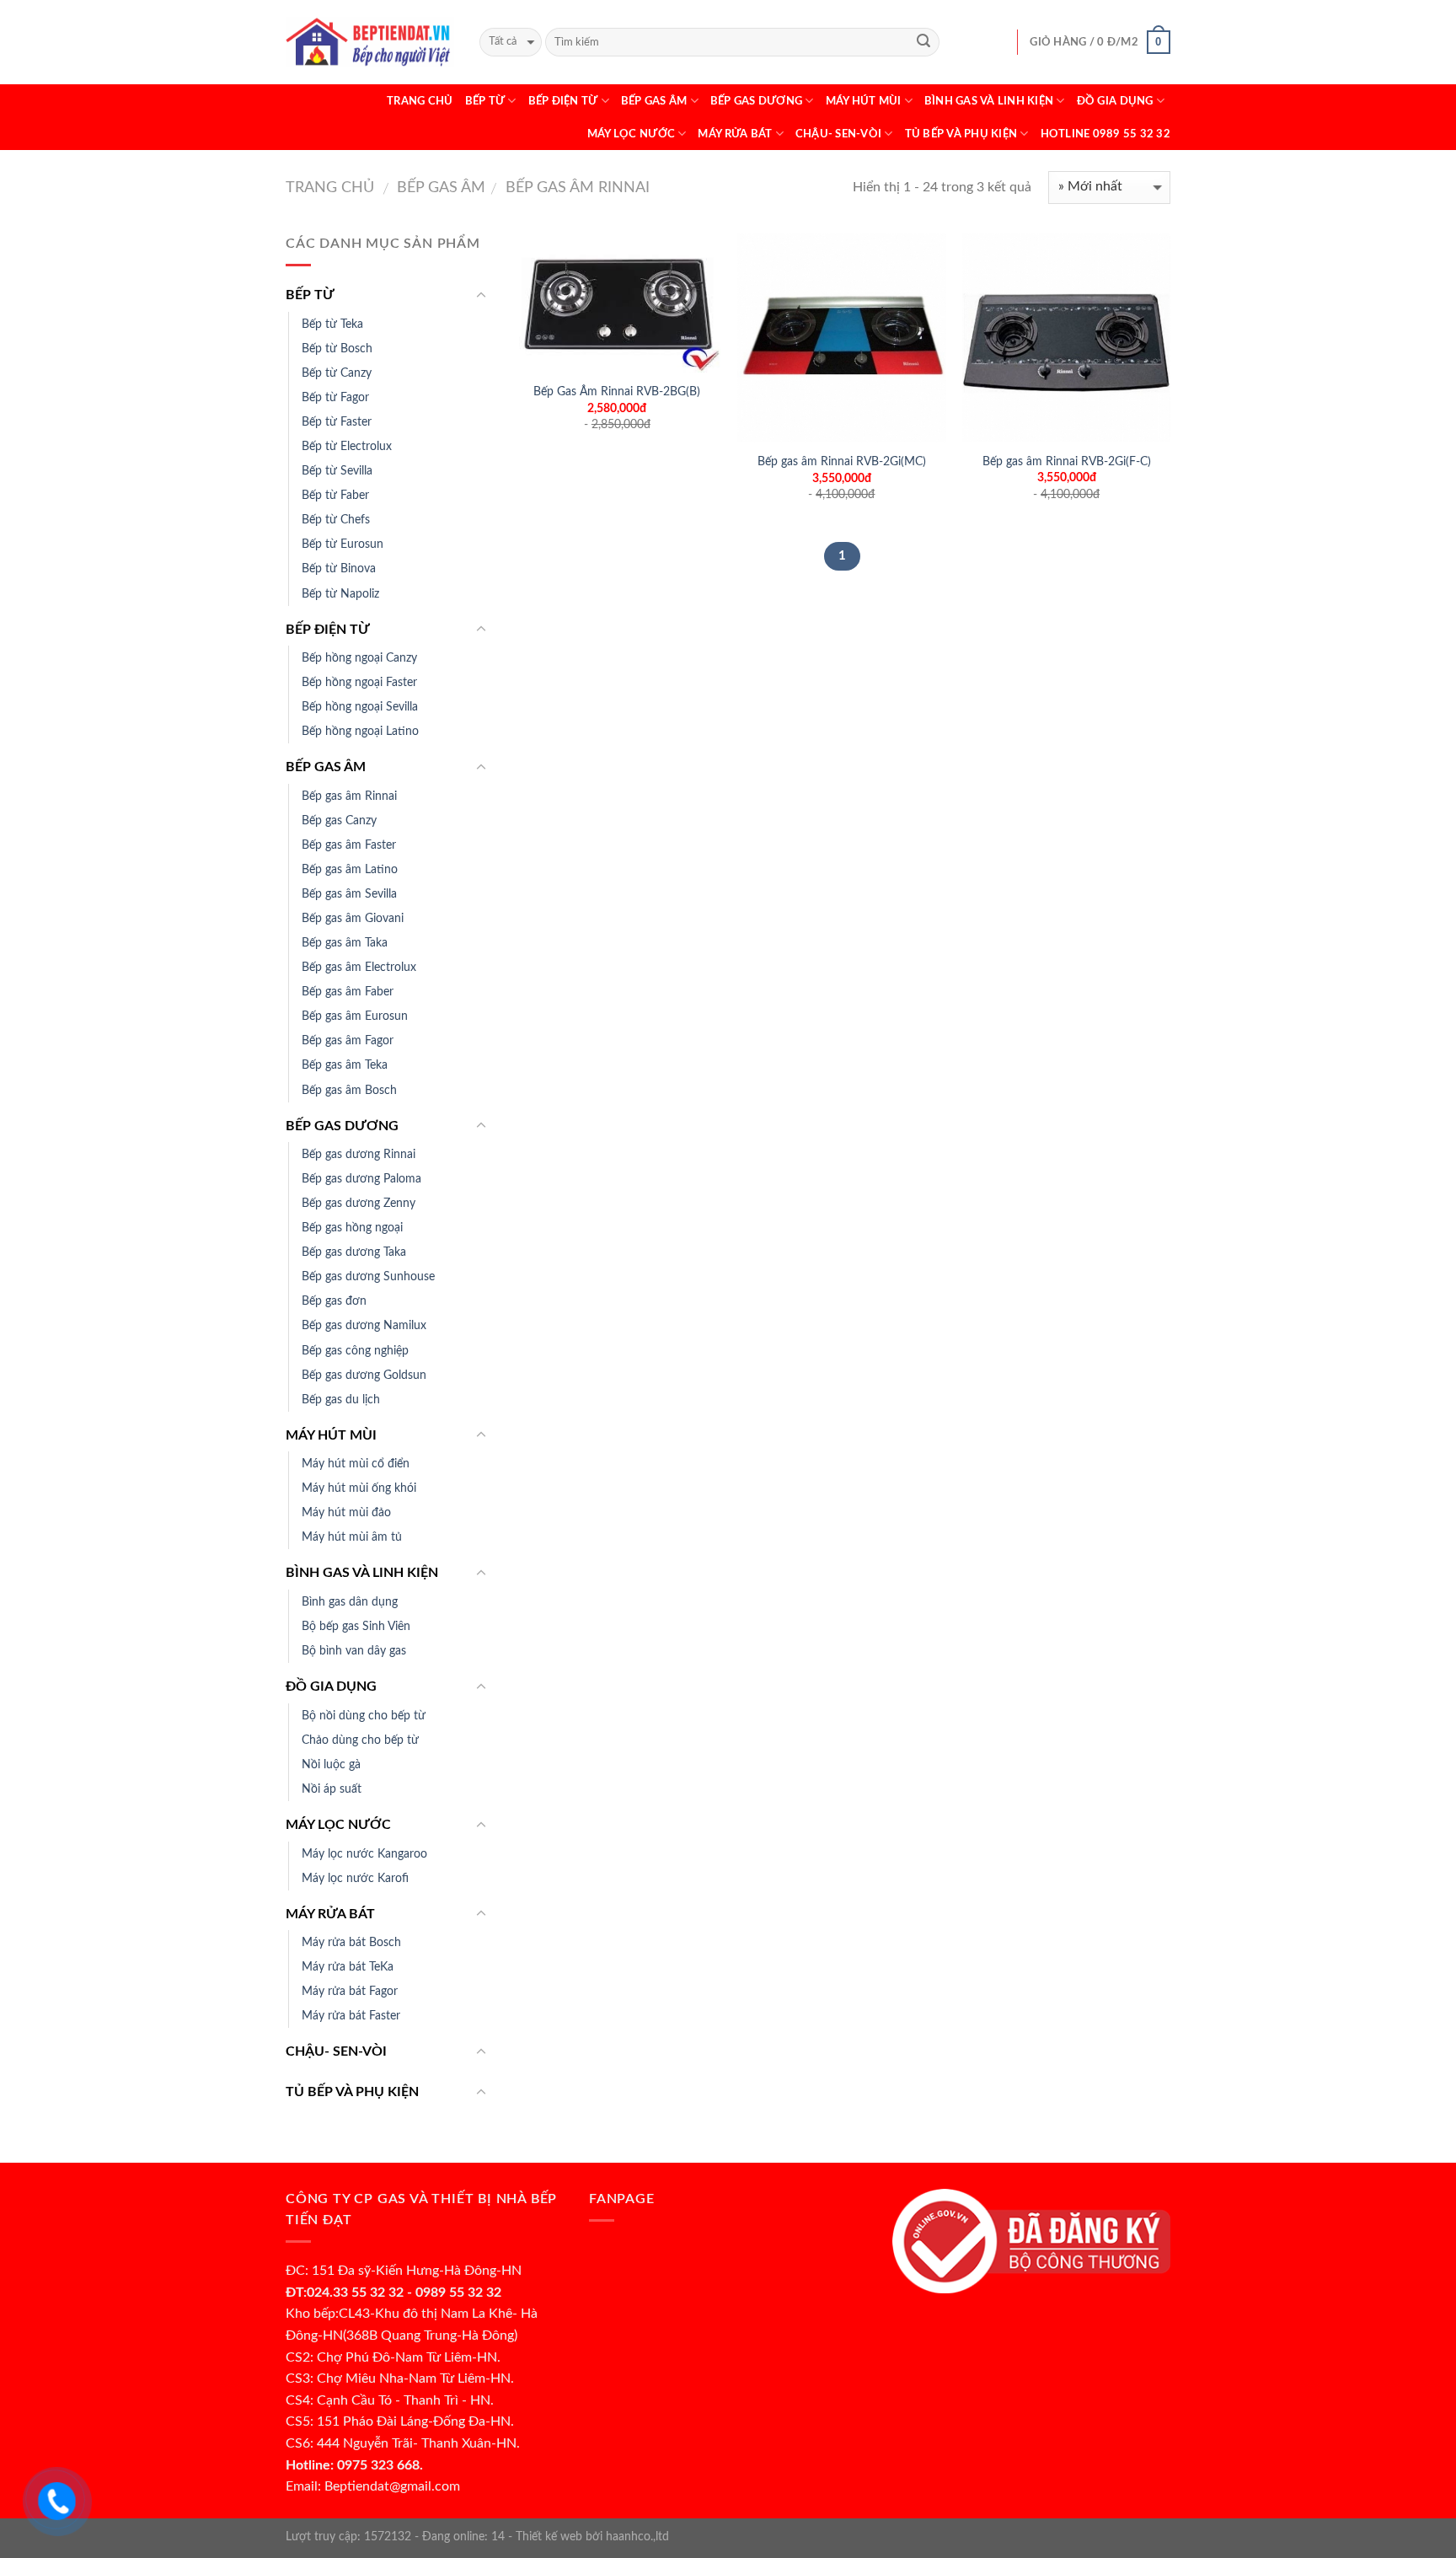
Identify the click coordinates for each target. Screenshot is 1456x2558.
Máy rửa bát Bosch (351, 1942)
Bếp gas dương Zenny (359, 1203)
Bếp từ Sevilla (337, 471)
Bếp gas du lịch (341, 1400)
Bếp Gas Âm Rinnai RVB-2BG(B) (617, 391)
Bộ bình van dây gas (354, 1651)
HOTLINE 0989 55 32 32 (1105, 134)
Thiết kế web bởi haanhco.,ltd (592, 2537)
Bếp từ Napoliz (340, 594)
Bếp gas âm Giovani (353, 918)
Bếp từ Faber (335, 495)
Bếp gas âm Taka (345, 943)
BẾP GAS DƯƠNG (756, 101)
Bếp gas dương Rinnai (359, 1154)
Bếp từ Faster (337, 422)
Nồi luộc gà (331, 1764)
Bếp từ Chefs (336, 520)
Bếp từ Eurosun (343, 544)
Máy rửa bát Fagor (350, 1991)
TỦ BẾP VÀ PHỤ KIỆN (961, 134)
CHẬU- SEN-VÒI (838, 134)
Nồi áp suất (332, 1789)
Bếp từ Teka (332, 324)
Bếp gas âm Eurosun (355, 1016)
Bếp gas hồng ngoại (352, 1228)
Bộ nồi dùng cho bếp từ (364, 1716)
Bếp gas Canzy (339, 820)
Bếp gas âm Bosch (349, 1090)
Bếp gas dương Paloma (361, 1179)
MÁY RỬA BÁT (735, 134)
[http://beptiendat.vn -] (370, 42)
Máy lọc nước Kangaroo (364, 1854)
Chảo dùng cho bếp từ (360, 1740)
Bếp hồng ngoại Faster (359, 682)
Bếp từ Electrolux (347, 446)
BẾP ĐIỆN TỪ (563, 101)
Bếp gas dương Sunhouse (368, 1276)
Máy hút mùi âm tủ (352, 1537)
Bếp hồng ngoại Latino (360, 731)
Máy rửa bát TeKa (348, 1967)
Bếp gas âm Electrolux (359, 967)
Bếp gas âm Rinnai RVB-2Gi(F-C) (1067, 461)
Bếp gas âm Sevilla (349, 894)
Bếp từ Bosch (337, 349)
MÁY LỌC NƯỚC (631, 134)
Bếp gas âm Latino (350, 869)
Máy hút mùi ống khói (359, 1488)
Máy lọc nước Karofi (355, 1878)
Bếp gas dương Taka (354, 1252)
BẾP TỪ (485, 101)
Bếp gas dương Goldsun (364, 1375)
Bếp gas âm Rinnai (575, 188)
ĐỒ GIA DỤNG (1115, 101)
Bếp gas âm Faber (348, 992)
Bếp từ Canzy (337, 373)
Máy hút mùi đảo (346, 1512)
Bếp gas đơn (334, 1301)
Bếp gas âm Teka (345, 1065)
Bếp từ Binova (339, 568)
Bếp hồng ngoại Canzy (359, 658)
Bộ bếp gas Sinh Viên (356, 1626)
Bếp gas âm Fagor (348, 1040)
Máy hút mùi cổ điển (356, 1464)
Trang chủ (420, 101)
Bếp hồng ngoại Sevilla (360, 707)
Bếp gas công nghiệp (355, 1351)
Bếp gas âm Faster (349, 845)
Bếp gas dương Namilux (364, 1325)
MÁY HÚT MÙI (864, 101)
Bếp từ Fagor (335, 397)
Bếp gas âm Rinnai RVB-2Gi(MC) (842, 461)
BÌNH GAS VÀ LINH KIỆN (989, 101)
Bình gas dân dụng (350, 1602)
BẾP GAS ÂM (654, 101)
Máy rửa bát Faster (351, 2016)
